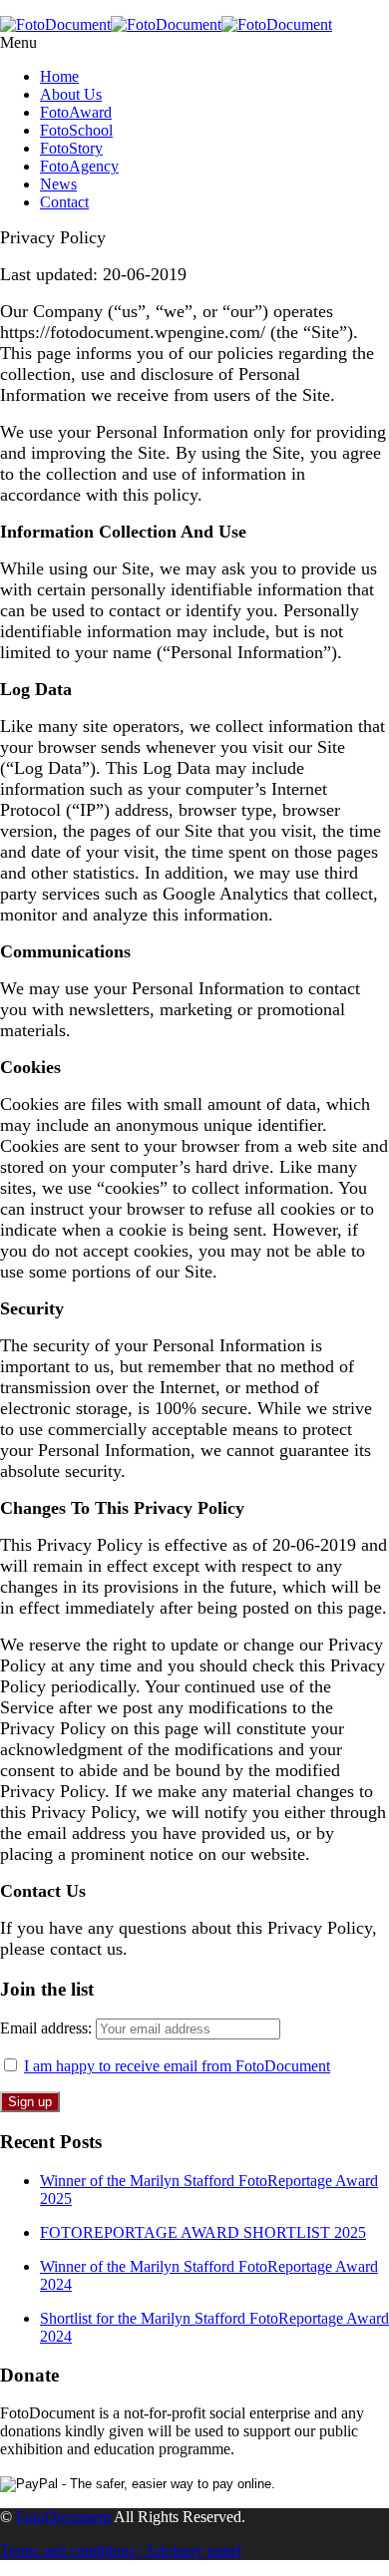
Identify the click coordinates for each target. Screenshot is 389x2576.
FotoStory (71, 148)
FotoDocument (63, 2517)
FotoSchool (76, 130)
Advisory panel (193, 2551)
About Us (71, 94)
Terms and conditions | (72, 2551)
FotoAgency (79, 166)
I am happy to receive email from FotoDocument (177, 2066)
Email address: (48, 2028)
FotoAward (76, 112)
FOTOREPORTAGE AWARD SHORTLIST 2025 (203, 2232)
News (58, 184)
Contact (64, 202)
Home (59, 76)
